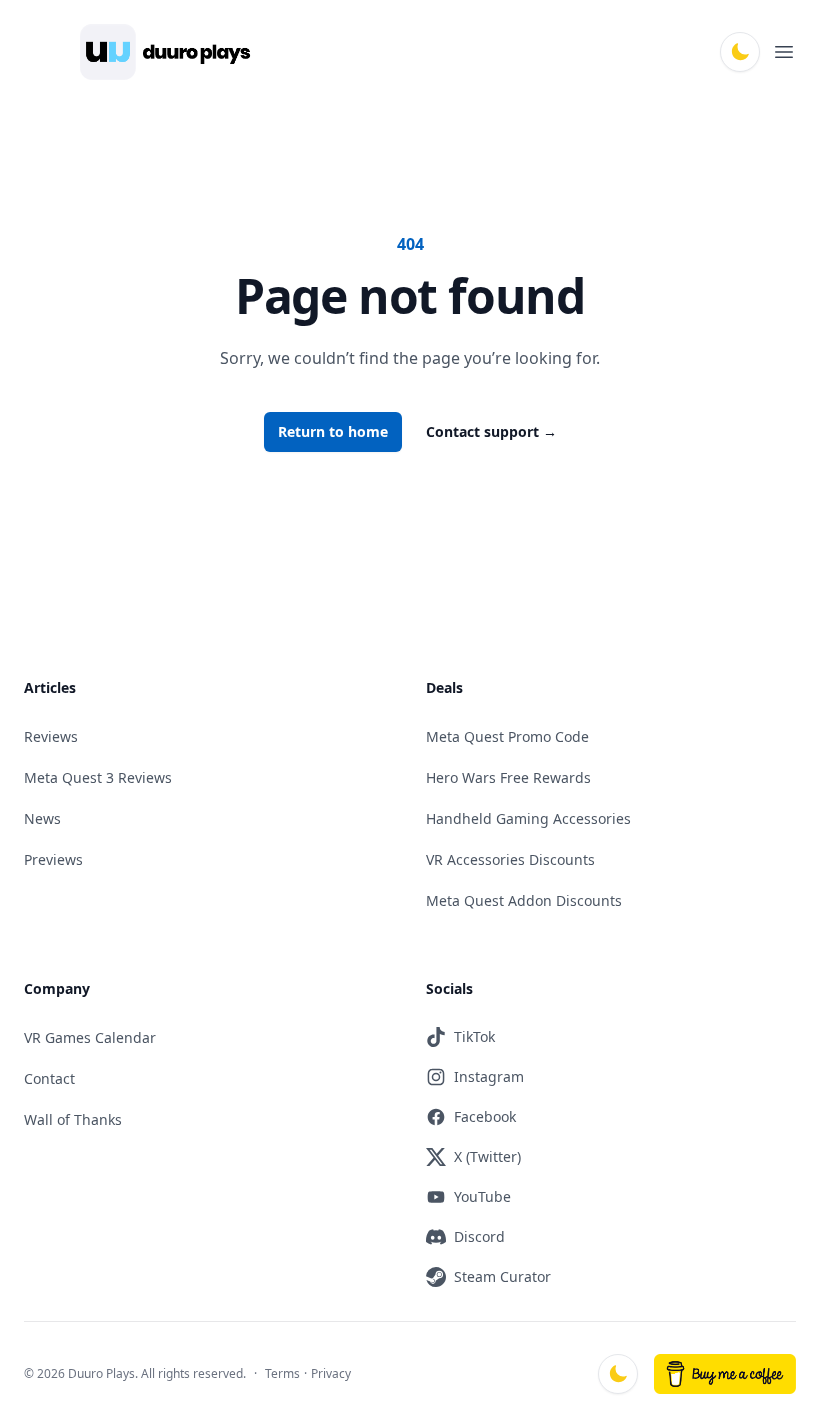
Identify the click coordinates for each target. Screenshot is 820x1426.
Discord (479, 1236)
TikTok (474, 1036)
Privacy (331, 1373)
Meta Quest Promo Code (507, 736)
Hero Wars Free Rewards (508, 777)
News (42, 818)
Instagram (489, 1076)
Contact (49, 1078)
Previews (53, 859)
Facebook (485, 1116)
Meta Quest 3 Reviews (98, 777)
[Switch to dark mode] (740, 52)
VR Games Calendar (90, 1037)
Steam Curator (502, 1276)
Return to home (333, 431)
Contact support (491, 431)
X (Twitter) (487, 1156)
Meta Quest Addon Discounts (524, 900)
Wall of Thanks (73, 1119)
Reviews (51, 736)
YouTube (482, 1196)
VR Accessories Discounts (510, 859)
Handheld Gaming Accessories (528, 818)
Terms (282, 1373)
